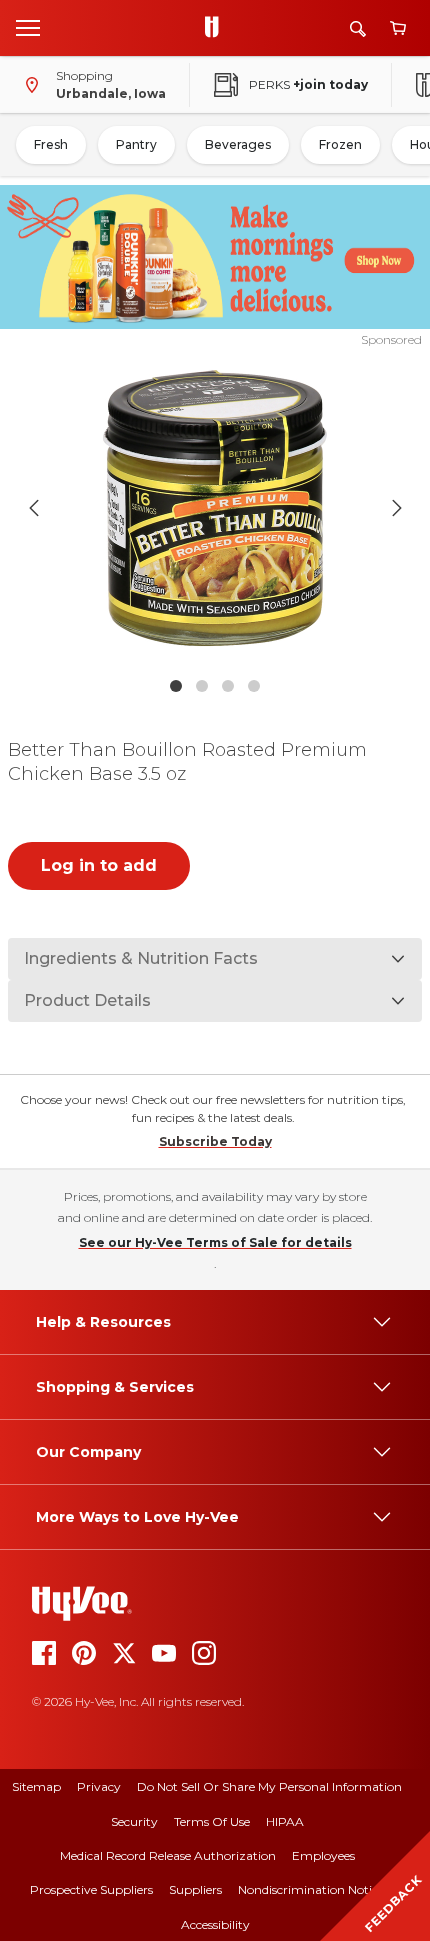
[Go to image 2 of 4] (202, 686)
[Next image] (397, 508)
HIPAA (285, 1821)
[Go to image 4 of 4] (254, 686)
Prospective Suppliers (91, 1889)
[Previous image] (34, 508)
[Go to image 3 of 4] (228, 686)
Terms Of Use (212, 1821)
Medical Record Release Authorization (168, 1855)
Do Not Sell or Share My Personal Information (269, 1786)
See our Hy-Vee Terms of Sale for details (215, 1242)
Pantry (136, 144)
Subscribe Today (215, 1141)
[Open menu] (28, 27)
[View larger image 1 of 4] (215, 508)
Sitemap (36, 1786)
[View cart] (398, 28)
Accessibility (215, 1924)
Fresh (51, 144)
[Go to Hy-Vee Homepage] (217, 28)
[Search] (358, 28)
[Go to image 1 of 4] (176, 686)
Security (134, 1821)
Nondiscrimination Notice (311, 1889)
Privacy (99, 1786)
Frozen (340, 144)
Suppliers (195, 1889)
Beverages (238, 144)
